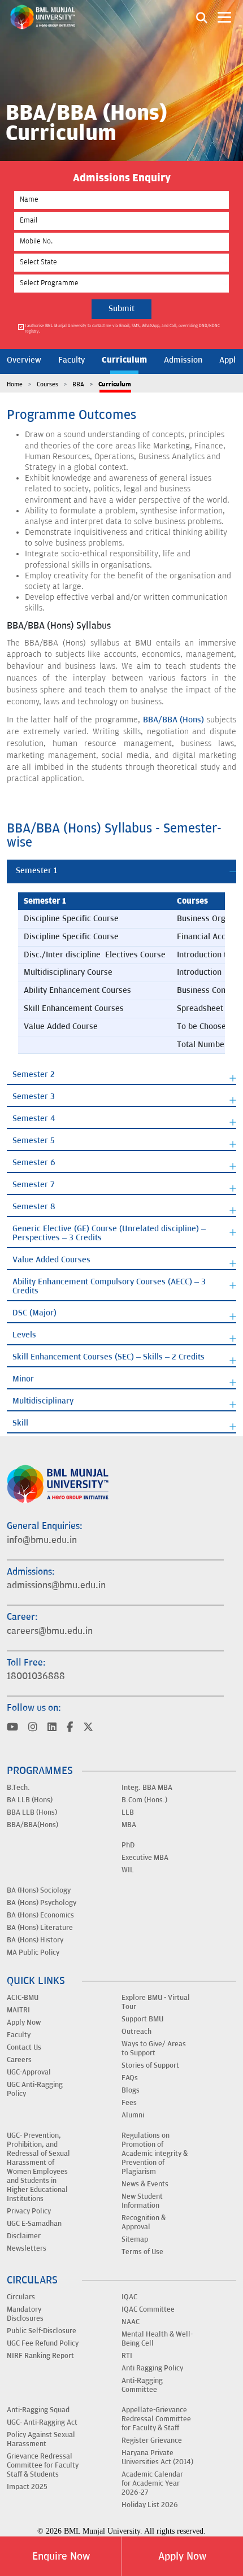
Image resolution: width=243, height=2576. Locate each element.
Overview (24, 360)
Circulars (21, 2297)
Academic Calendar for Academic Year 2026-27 (152, 2483)
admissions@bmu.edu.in (56, 1585)
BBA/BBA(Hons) (32, 1825)
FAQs (130, 2078)
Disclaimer (24, 2236)
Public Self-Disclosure (42, 2331)
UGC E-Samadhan (34, 2224)
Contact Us (24, 2047)
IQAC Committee (148, 2309)
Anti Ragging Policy (152, 2368)
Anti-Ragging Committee (142, 2385)
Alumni (133, 2115)
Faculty (71, 360)
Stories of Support (150, 2065)
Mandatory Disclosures (25, 2314)
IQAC (129, 2297)
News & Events (145, 2184)
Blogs (131, 2090)
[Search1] (202, 17)
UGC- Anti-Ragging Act (42, 2422)
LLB (128, 1812)
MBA (129, 1825)
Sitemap (135, 2239)
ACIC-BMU (23, 1998)
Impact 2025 (27, 2487)
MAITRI (18, 2010)
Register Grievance (152, 2440)
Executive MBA (145, 1858)
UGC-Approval (29, 2072)
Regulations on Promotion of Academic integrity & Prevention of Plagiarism (155, 2154)
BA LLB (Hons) (30, 1800)
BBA (78, 384)
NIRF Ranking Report (40, 2356)
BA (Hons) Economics (40, 1915)
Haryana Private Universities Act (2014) (157, 2457)
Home (15, 384)
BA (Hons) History (35, 1940)
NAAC (131, 2322)
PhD (128, 1845)
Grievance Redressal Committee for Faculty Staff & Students (43, 2465)
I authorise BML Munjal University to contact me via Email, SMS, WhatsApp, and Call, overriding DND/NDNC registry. (122, 328)
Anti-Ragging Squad (38, 2410)
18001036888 (36, 1676)
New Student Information (142, 2201)
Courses (47, 384)
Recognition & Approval (144, 2222)
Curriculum (124, 360)
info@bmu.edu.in (42, 1540)
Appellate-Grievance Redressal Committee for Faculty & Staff (156, 2419)
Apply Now (182, 2556)
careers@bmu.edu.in (50, 1631)
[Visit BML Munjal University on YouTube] (12, 1728)
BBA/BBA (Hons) (174, 720)
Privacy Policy (29, 2211)
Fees (129, 2103)
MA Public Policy (33, 1952)
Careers (19, 2060)
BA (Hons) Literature (40, 1928)
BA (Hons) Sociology (39, 1890)
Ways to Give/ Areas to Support (154, 2048)
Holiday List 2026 (150, 2505)
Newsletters (27, 2248)
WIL (128, 1870)
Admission (183, 360)
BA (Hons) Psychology (42, 1903)
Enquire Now (61, 2556)
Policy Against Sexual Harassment (41, 2439)
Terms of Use (142, 2252)
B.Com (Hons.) (144, 1800)
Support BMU (142, 2019)
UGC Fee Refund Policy (43, 2343)
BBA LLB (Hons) (32, 1812)
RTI (127, 2356)
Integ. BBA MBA (147, 1788)
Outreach (136, 2032)
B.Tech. (18, 1788)
